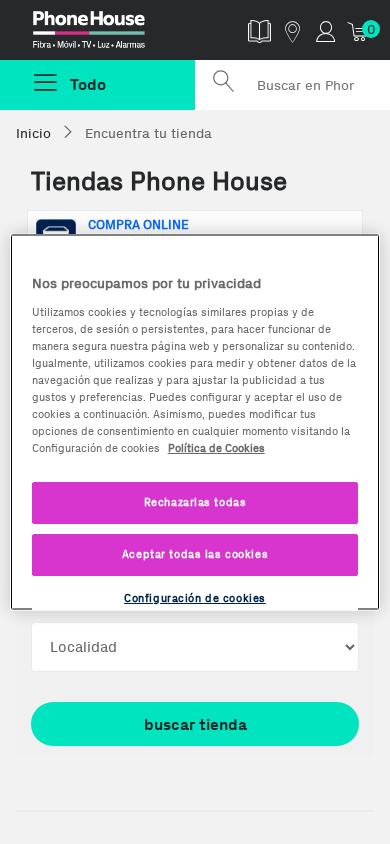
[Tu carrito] (358, 30)
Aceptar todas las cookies (195, 554)
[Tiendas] (292, 30)
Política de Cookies (216, 448)
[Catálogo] (259, 30)
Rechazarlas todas (195, 502)
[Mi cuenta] (325, 30)
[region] (195, 422)
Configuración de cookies (195, 598)
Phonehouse (105, 34)
